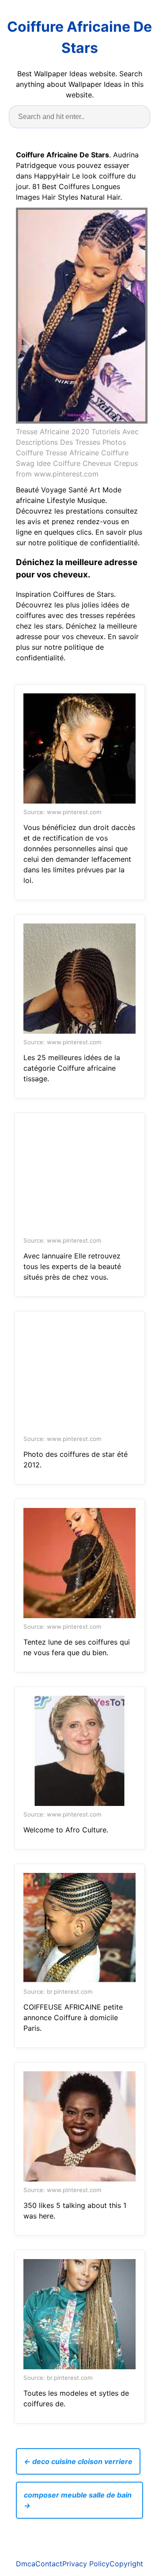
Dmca (26, 2564)
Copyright (126, 2564)
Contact (49, 2564)
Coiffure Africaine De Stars (79, 37)
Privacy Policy (86, 2564)
